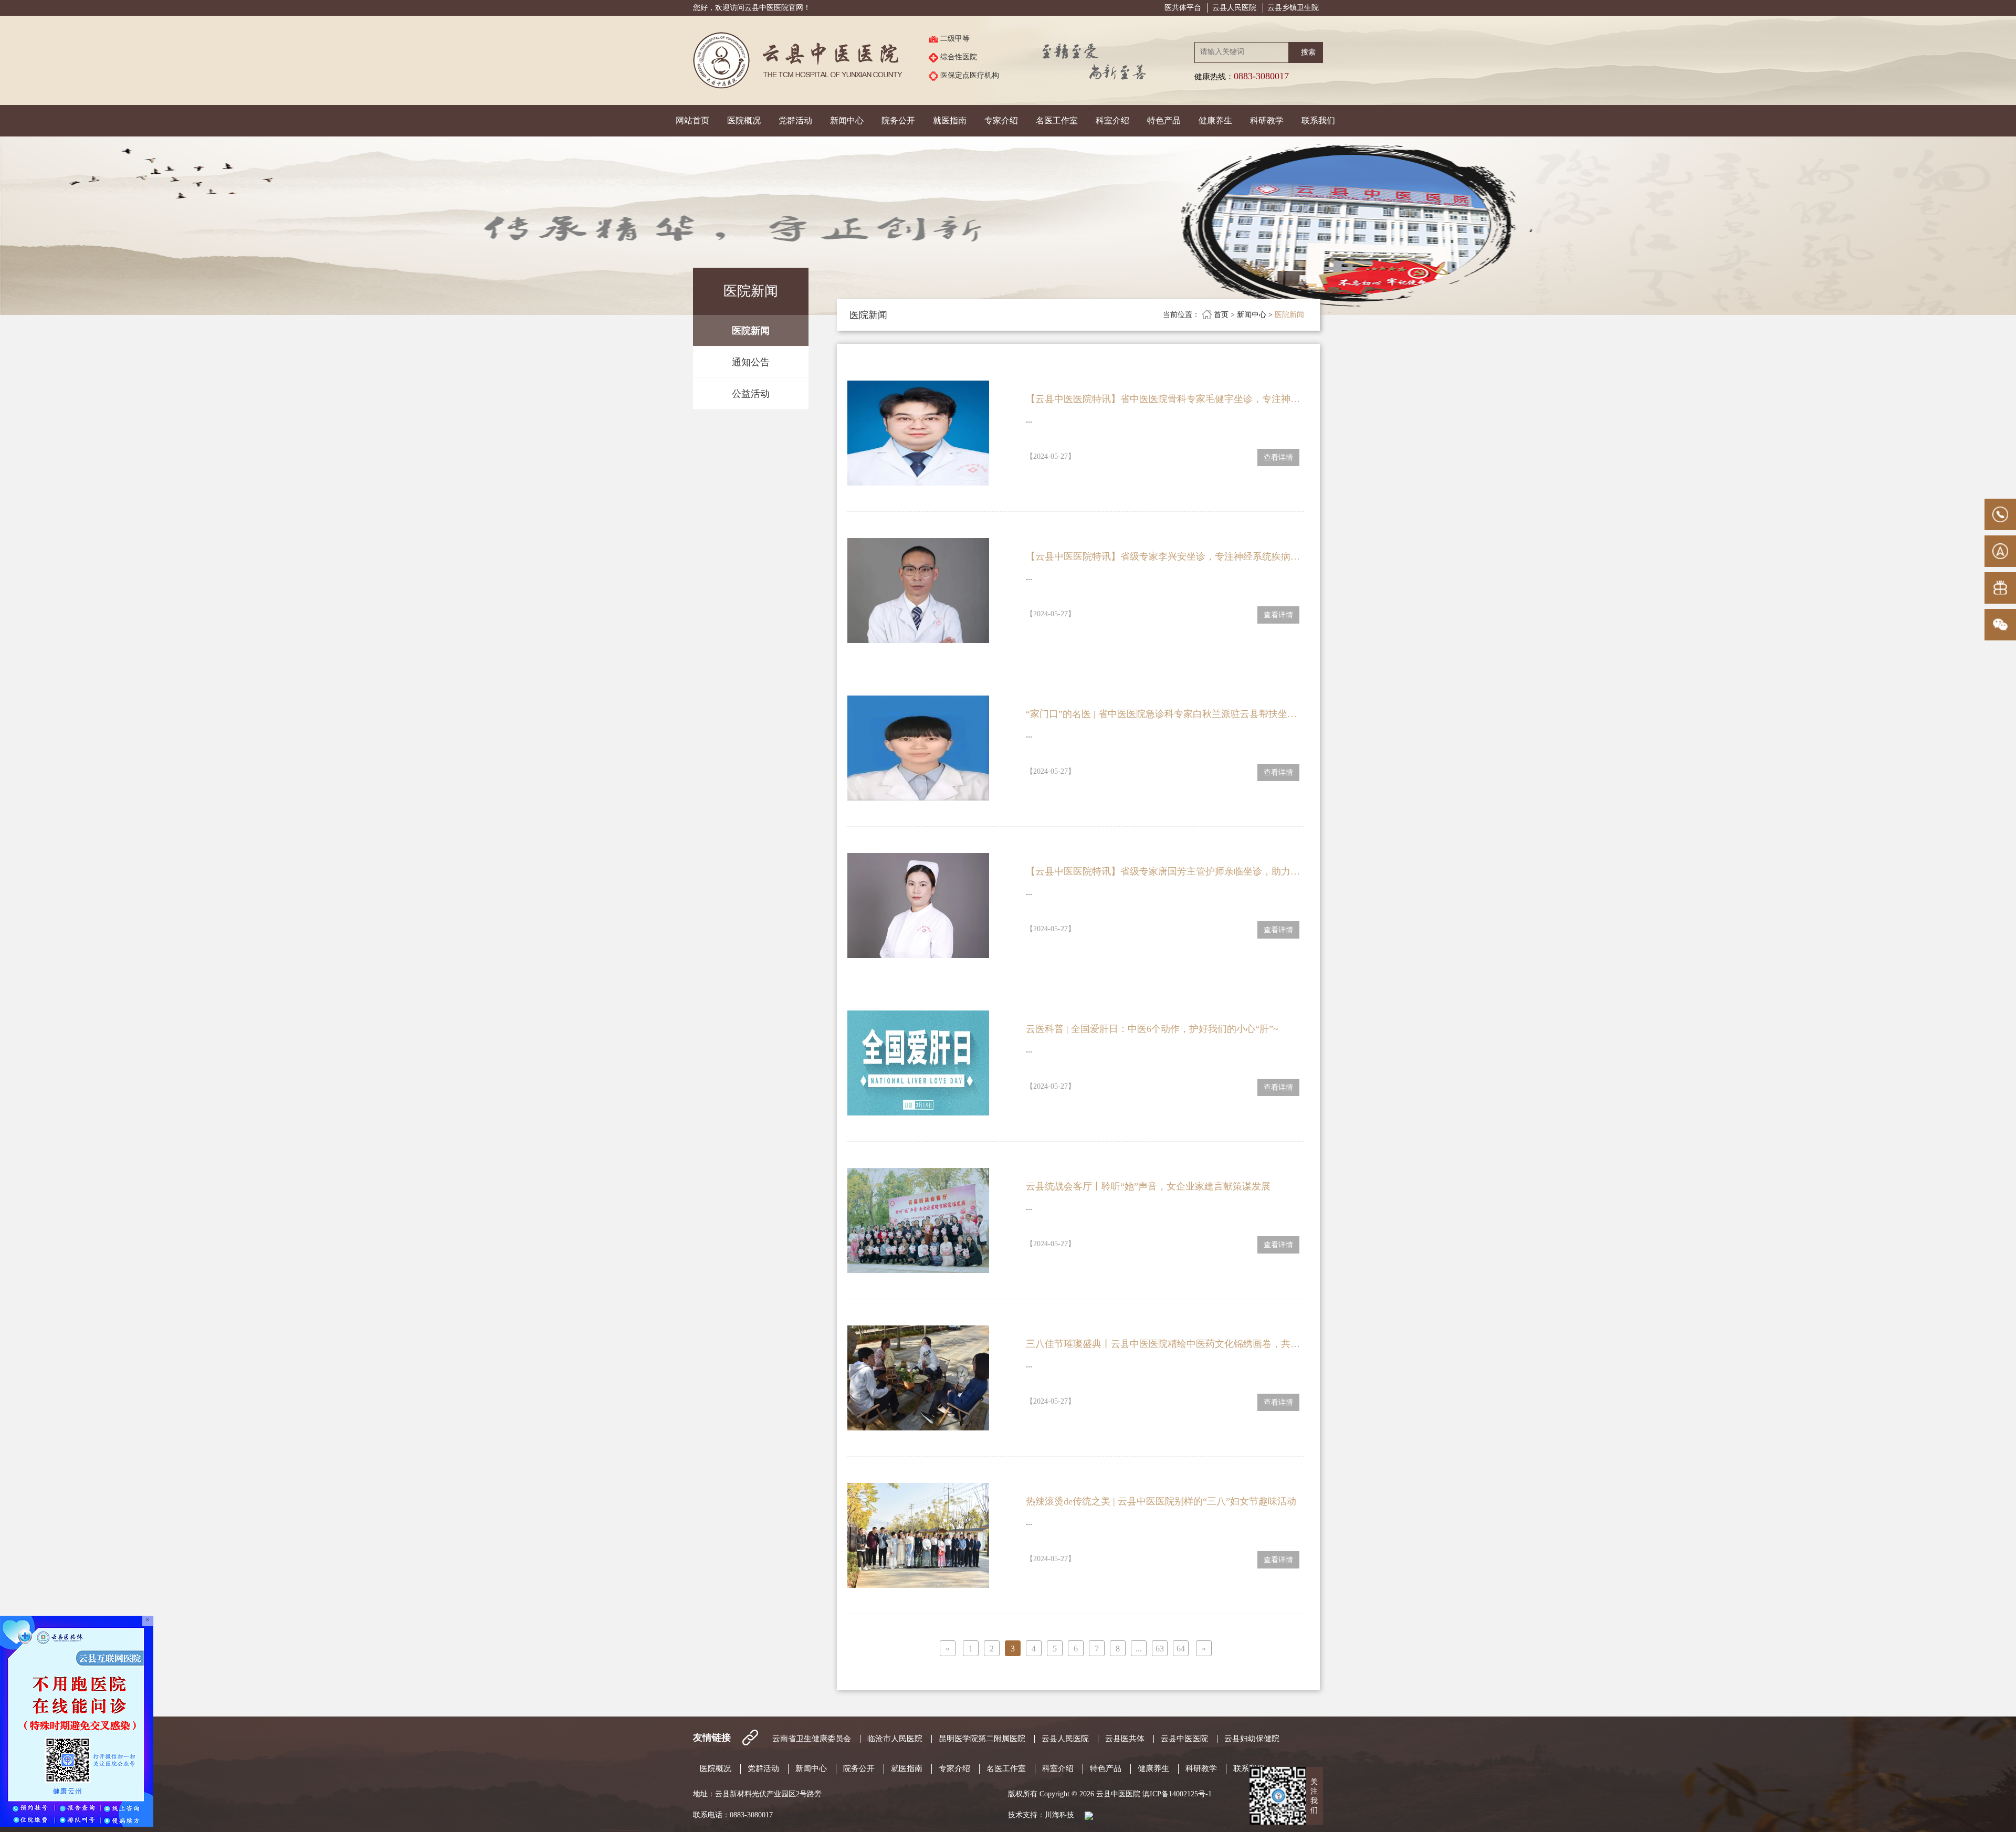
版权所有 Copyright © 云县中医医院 (1110, 1794)
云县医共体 (1125, 1739)
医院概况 (744, 120)
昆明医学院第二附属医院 (982, 1739)
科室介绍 (1112, 120)
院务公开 (898, 120)
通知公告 (751, 362)
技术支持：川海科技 (1045, 1815)
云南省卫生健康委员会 (812, 1739)
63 (1160, 1649)
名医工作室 (1057, 120)
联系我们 (1318, 120)
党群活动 (795, 120)
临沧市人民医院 (895, 1739)
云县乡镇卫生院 (1293, 8)
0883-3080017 (1261, 76)
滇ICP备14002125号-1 (1177, 1794)
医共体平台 (1183, 8)
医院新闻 (751, 331)
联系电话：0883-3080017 (733, 1815)
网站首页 (692, 120)
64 (1181, 1649)
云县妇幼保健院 (1252, 1739)
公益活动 (751, 394)
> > (1233, 315)
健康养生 (1215, 120)
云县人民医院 (1234, 8)
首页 (1222, 315)
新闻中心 (847, 120)
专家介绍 (1001, 120)
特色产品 (1164, 120)
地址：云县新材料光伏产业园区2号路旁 (757, 1794)
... (1029, 420)
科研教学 (1267, 120)
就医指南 (950, 120)
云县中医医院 (1184, 1739)
